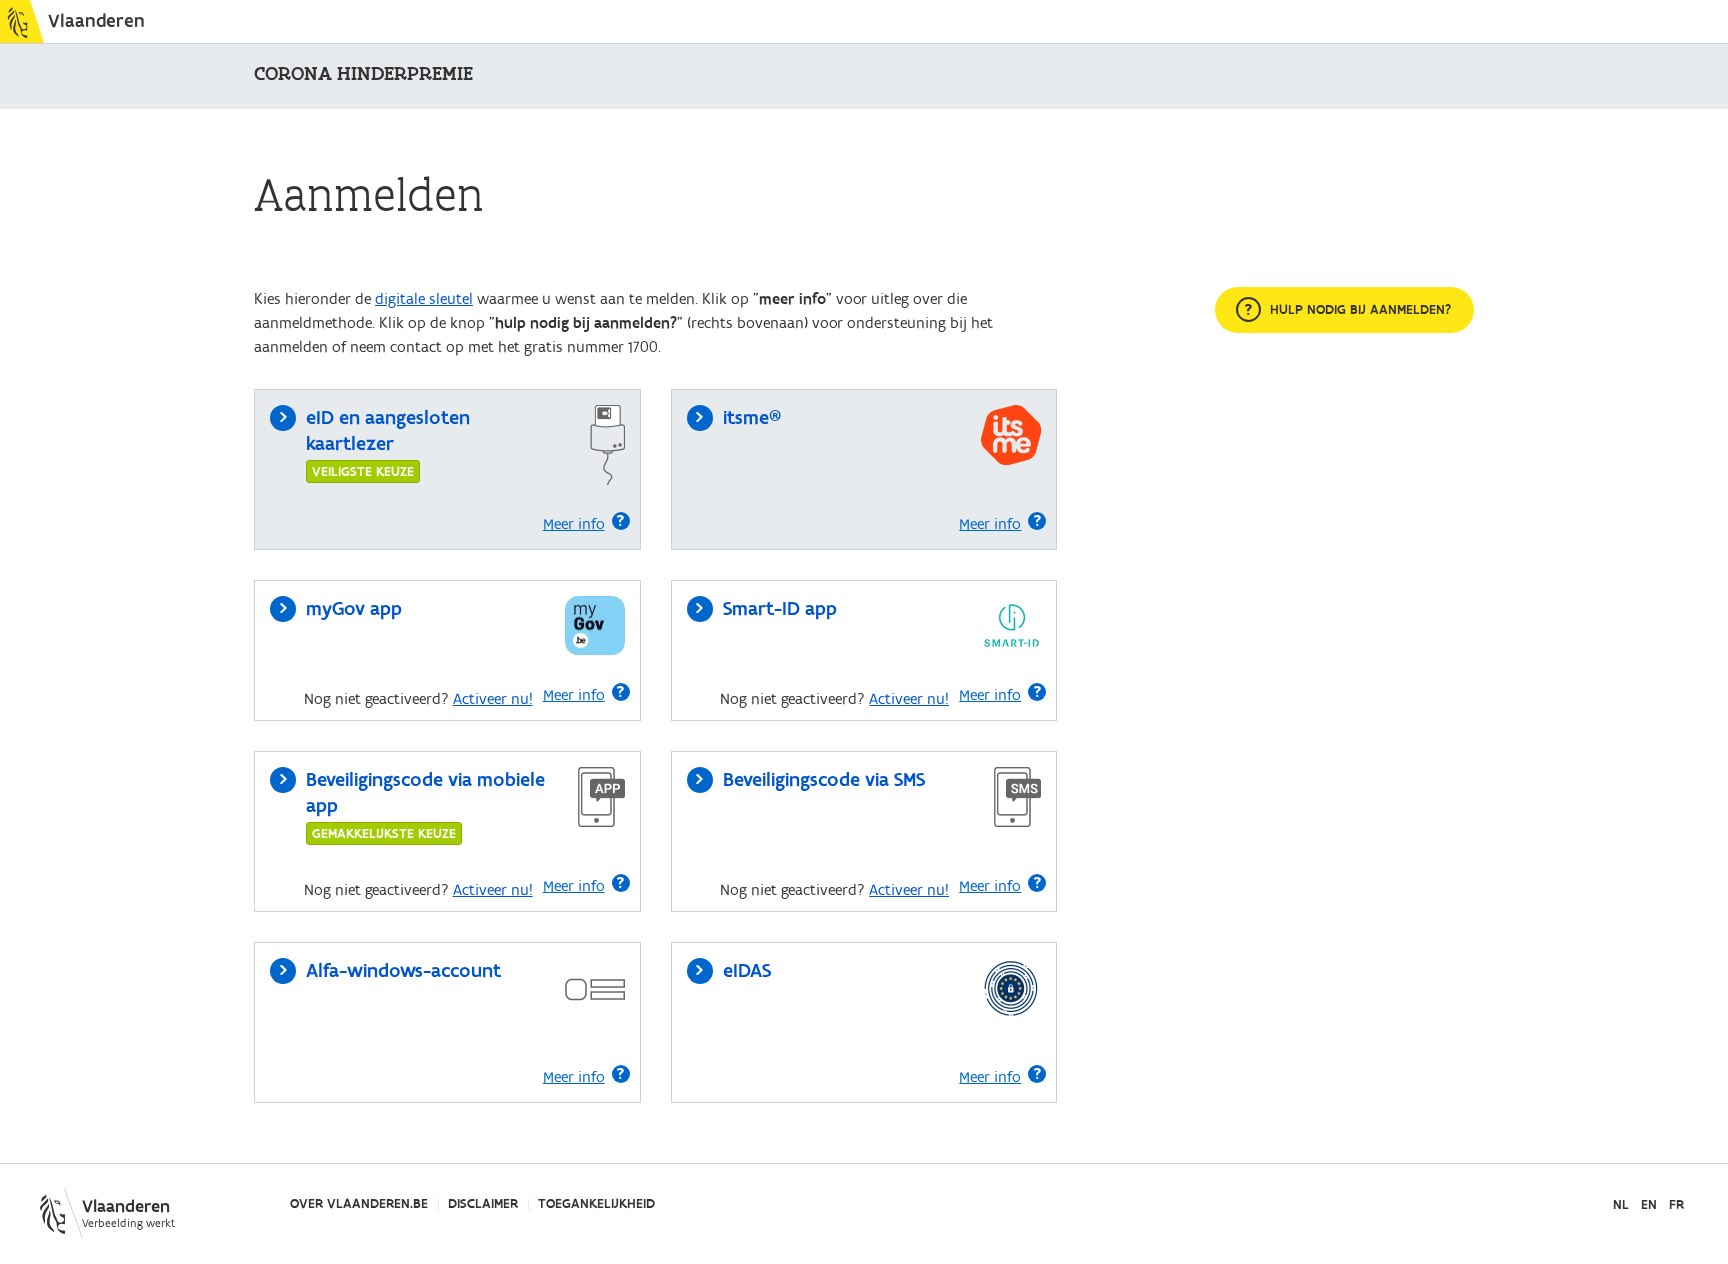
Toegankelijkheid (596, 1204)
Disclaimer (483, 1204)
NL (1621, 1205)
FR (1676, 1205)
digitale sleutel (424, 299)
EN (1649, 1205)
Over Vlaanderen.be (359, 1204)
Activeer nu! (493, 699)
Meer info (574, 524)
